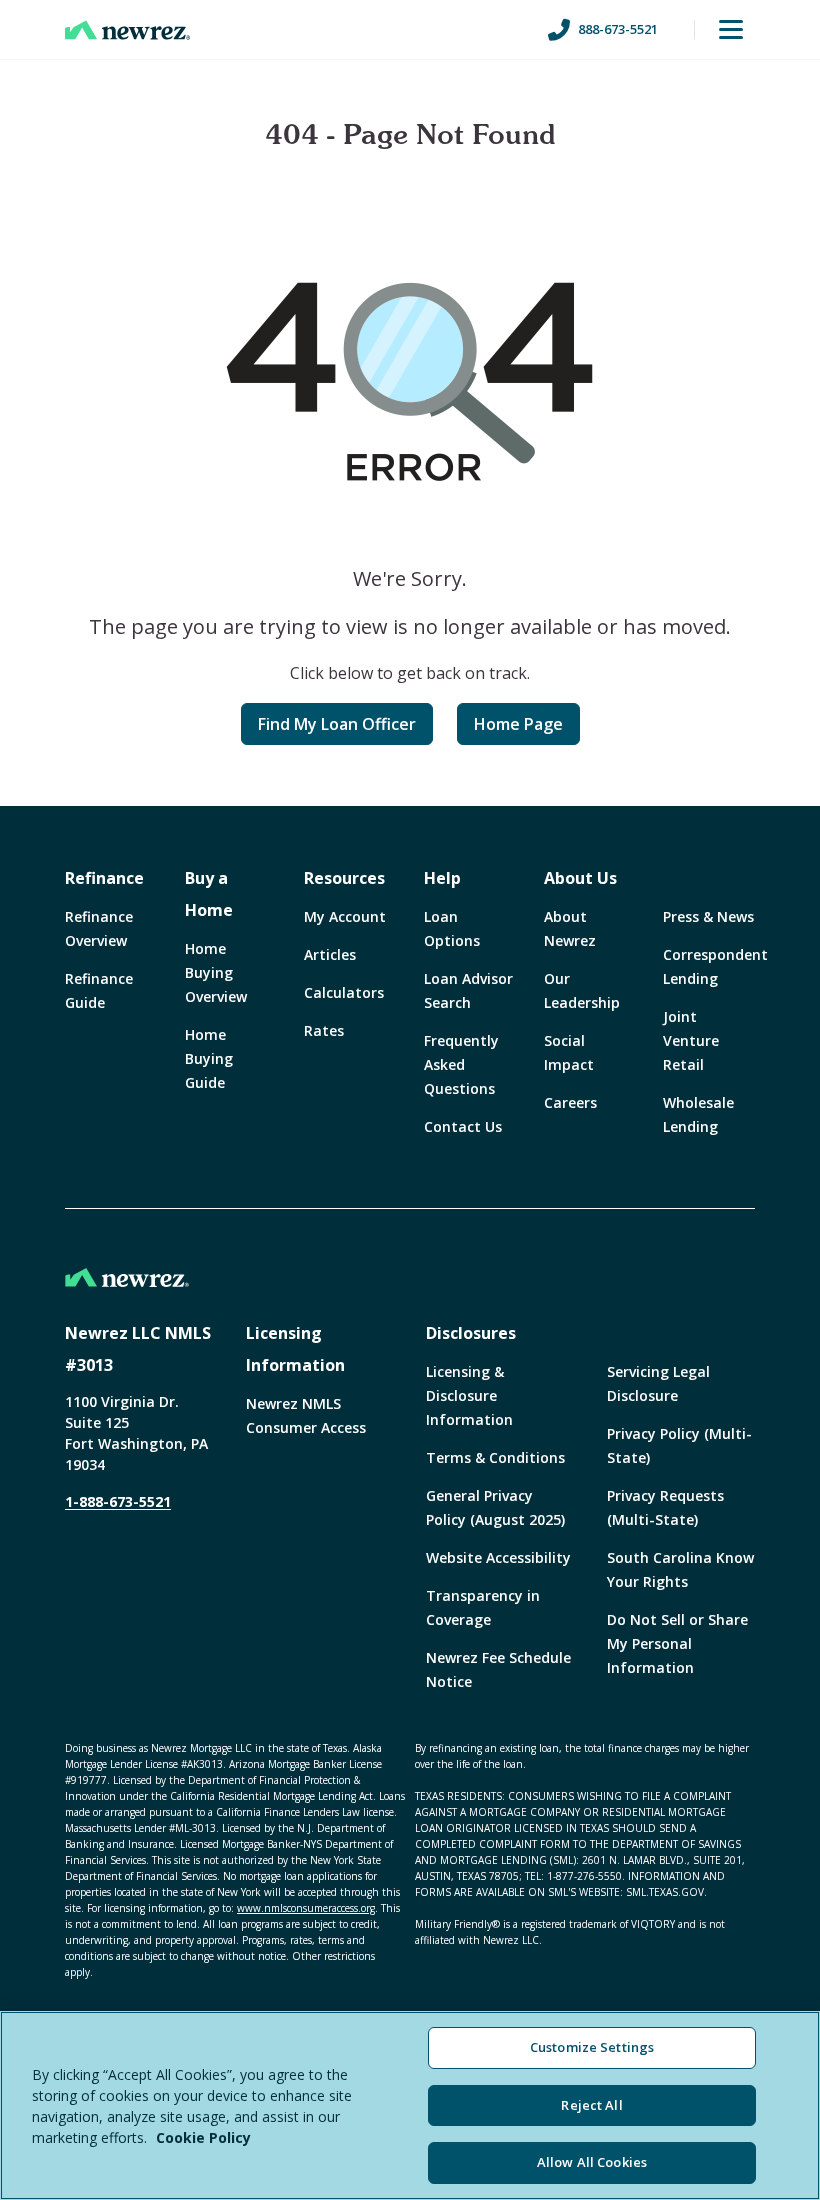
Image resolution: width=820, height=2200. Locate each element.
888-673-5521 (618, 29)
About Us (580, 878)
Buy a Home (209, 894)
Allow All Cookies (592, 2162)
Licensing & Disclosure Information (469, 1395)
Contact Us (463, 1126)
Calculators (344, 992)
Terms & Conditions (495, 1457)
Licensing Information (295, 1349)
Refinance (104, 878)
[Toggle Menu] (731, 30)
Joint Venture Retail (691, 1040)
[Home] (127, 30)
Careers (570, 1102)
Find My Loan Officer (337, 724)
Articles (330, 954)
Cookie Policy (203, 2137)
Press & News (708, 916)
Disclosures (471, 1333)
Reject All (591, 2105)
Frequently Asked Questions (461, 1064)
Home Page (518, 724)
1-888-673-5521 (118, 1501)
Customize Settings (592, 2047)
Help (442, 878)
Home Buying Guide (209, 1058)
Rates (324, 1030)
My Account (345, 916)
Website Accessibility (498, 1557)
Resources (344, 878)
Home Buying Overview (216, 972)
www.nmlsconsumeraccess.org (306, 1908)
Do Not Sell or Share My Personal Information (677, 1643)
